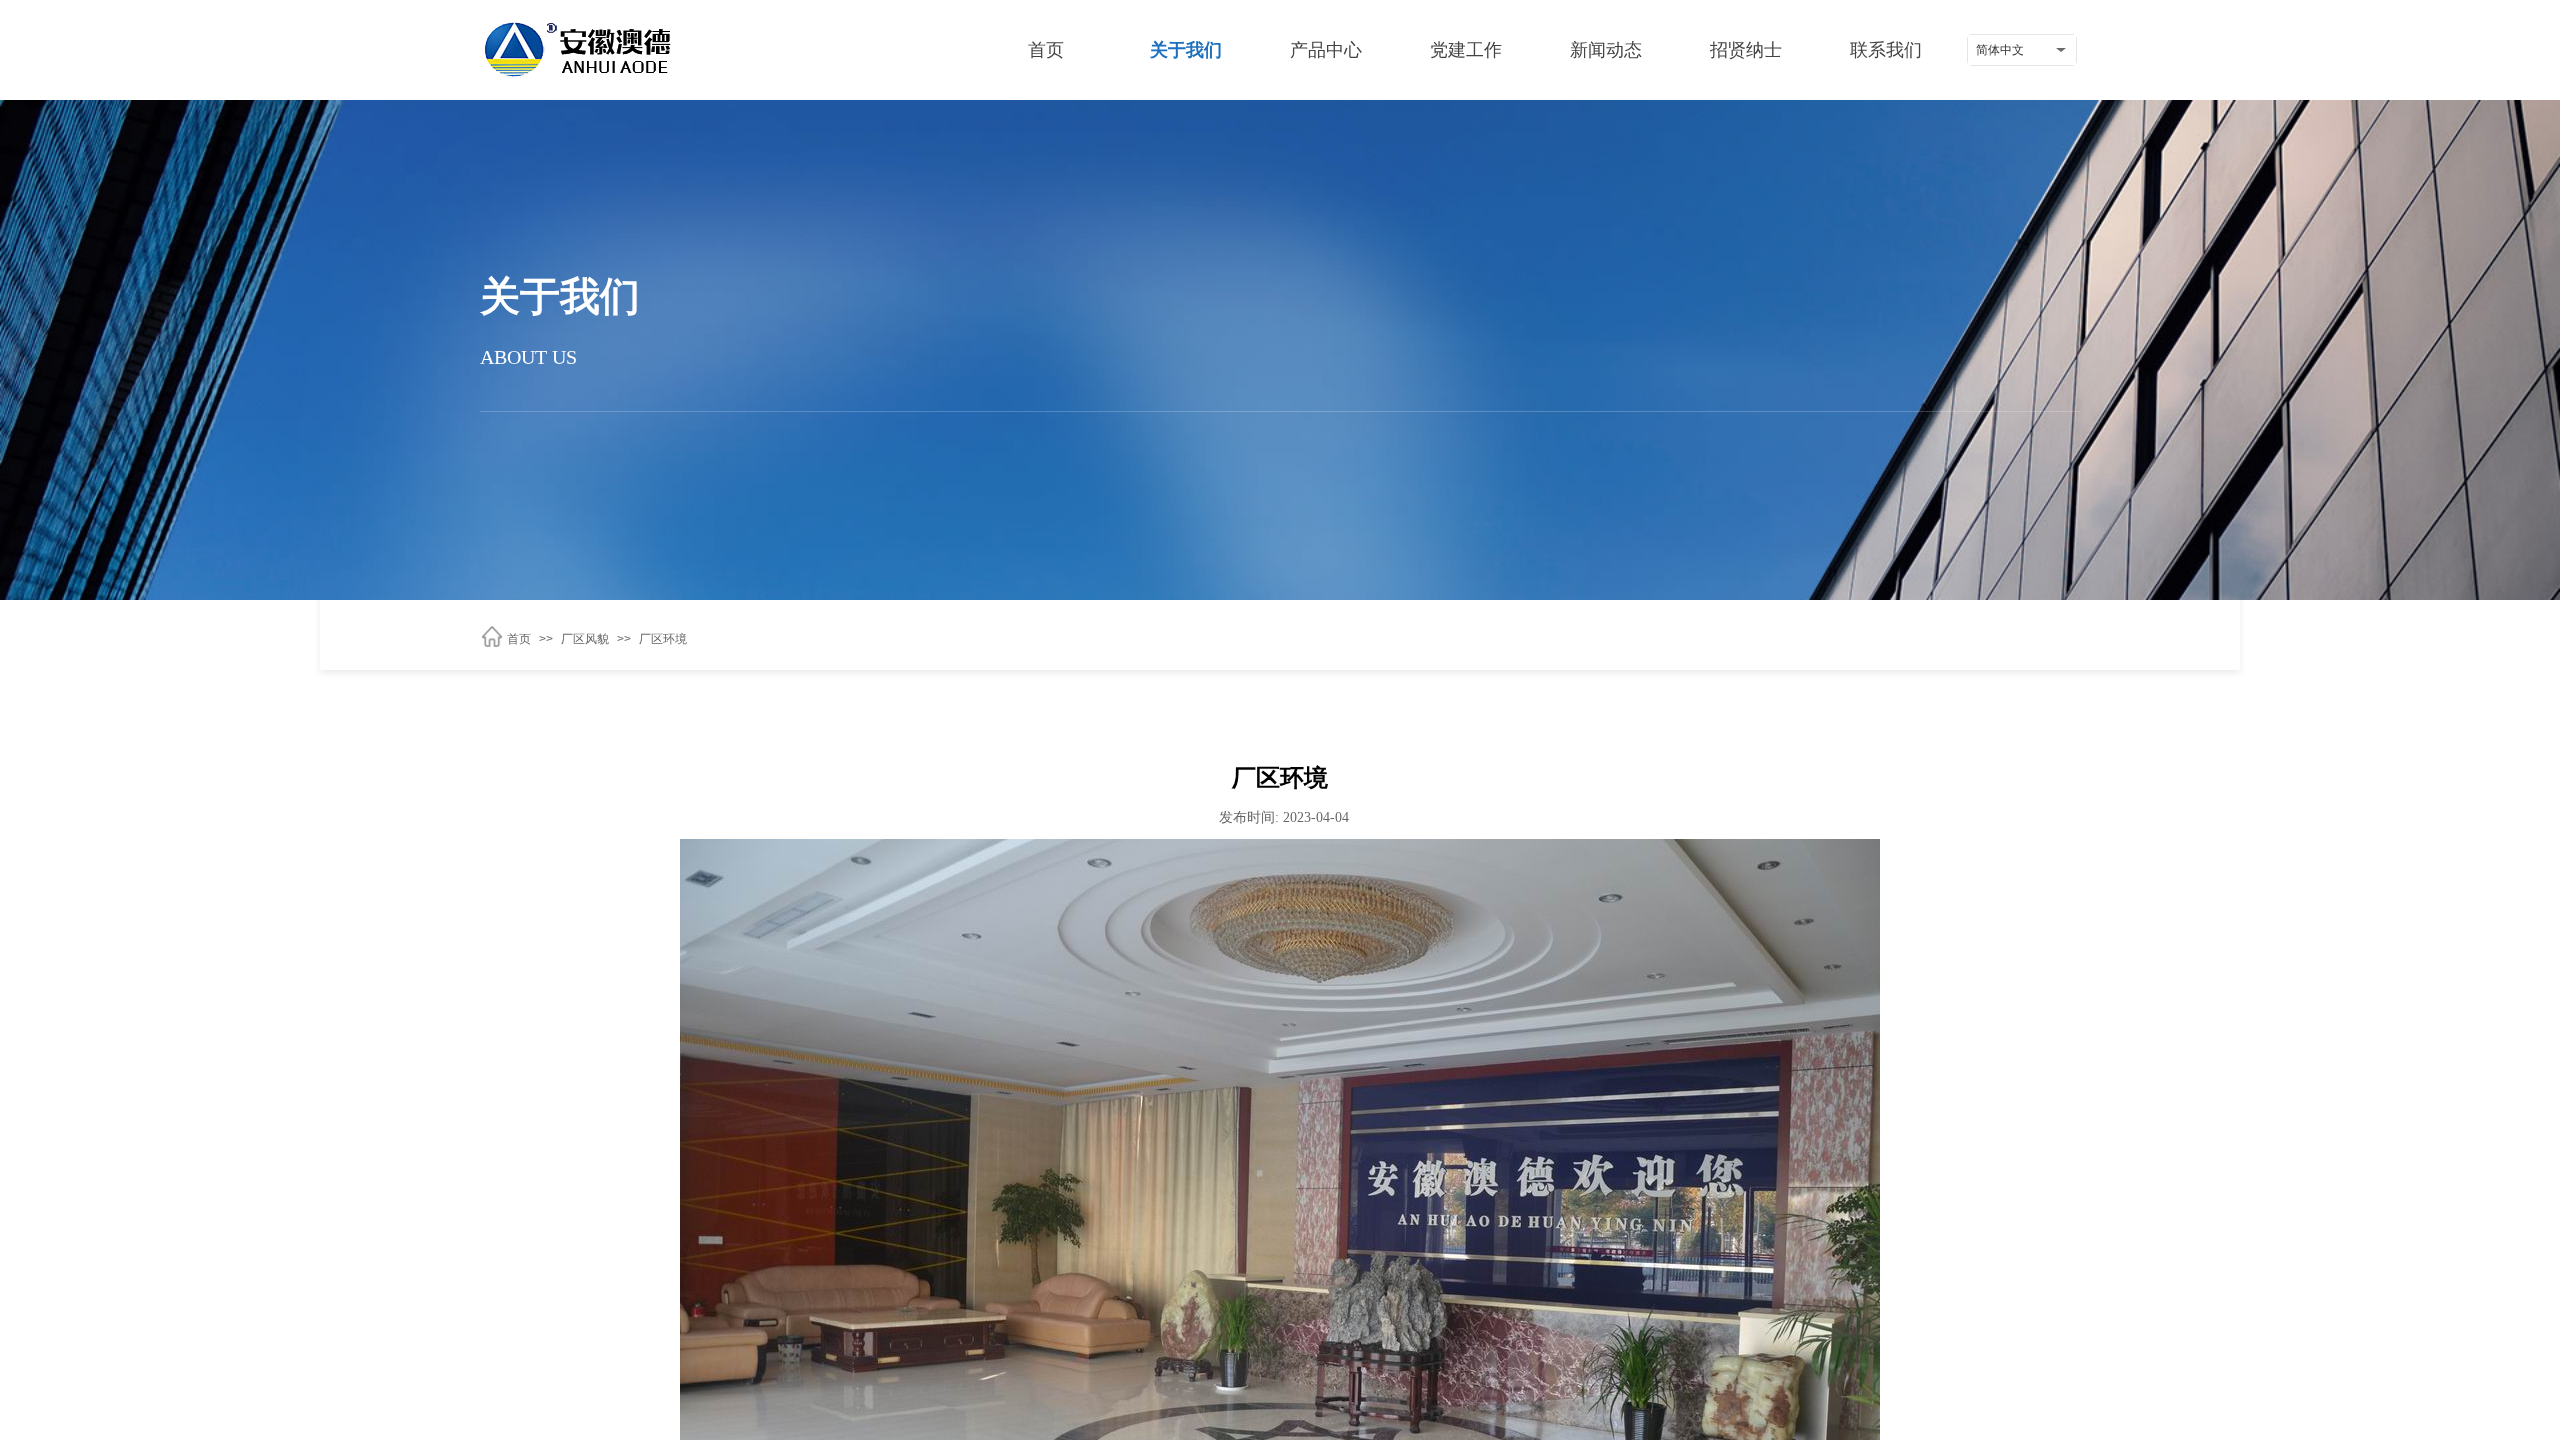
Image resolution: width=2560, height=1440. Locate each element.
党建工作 (1466, 50)
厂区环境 (663, 639)
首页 (1046, 50)
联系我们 (1886, 50)
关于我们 (1186, 50)
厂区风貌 (585, 639)
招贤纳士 (1746, 50)
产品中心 (1326, 50)
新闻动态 (1606, 50)
